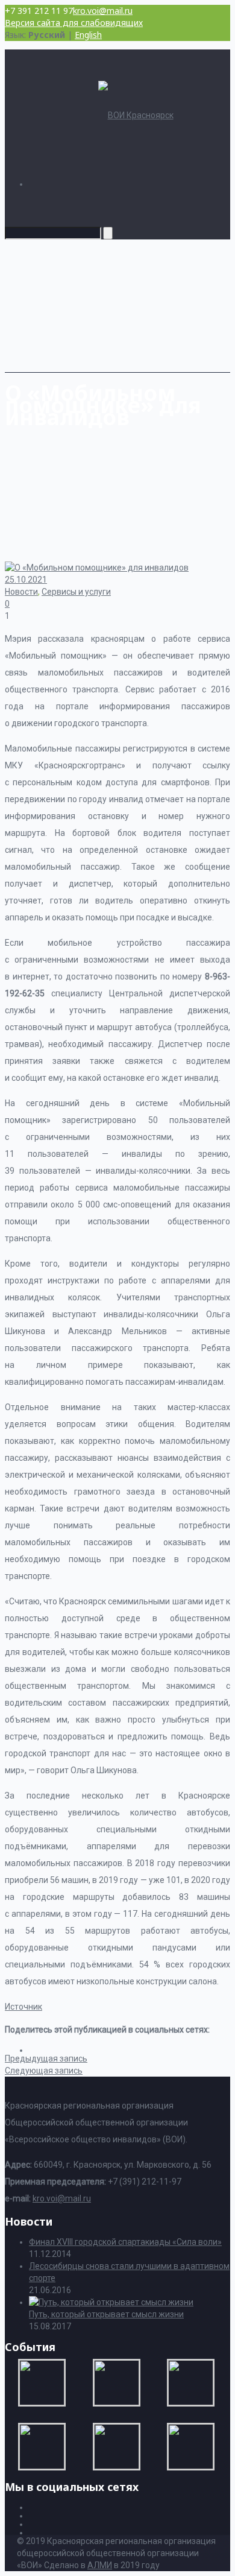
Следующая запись (44, 2071)
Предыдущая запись (46, 2059)
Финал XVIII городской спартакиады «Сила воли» (125, 2242)
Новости (21, 592)
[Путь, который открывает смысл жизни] (111, 2302)
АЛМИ (100, 2565)
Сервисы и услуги (76, 592)
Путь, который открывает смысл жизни (106, 2314)
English (88, 35)
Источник (23, 2007)
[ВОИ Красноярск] (136, 115)
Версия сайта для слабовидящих (74, 23)
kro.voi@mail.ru (103, 11)
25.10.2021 (26, 580)
